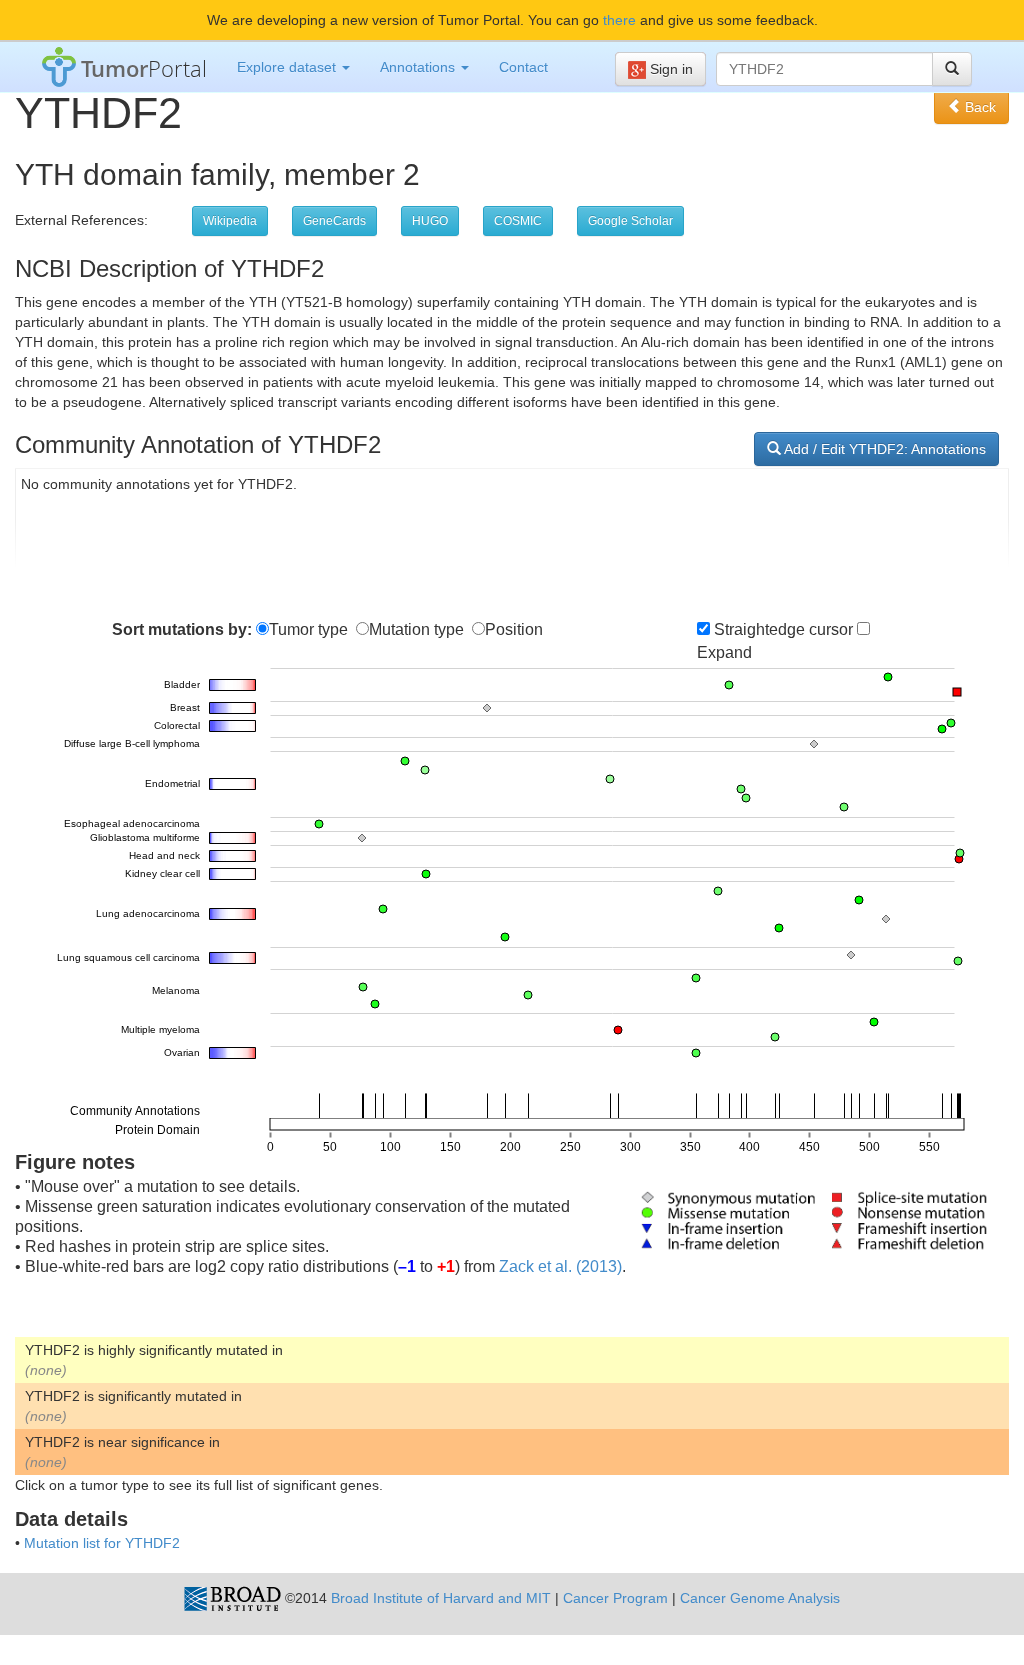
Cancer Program (615, 1598)
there (619, 20)
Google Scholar (630, 221)
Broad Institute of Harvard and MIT (441, 1598)
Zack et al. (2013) (560, 1266)
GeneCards (334, 221)
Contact (523, 67)
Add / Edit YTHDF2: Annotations (883, 449)
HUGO (430, 221)
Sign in (669, 69)
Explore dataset (288, 67)
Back (978, 107)
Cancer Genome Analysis (760, 1598)
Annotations (419, 67)
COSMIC (518, 221)
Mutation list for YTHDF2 (102, 1543)
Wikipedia (230, 221)
